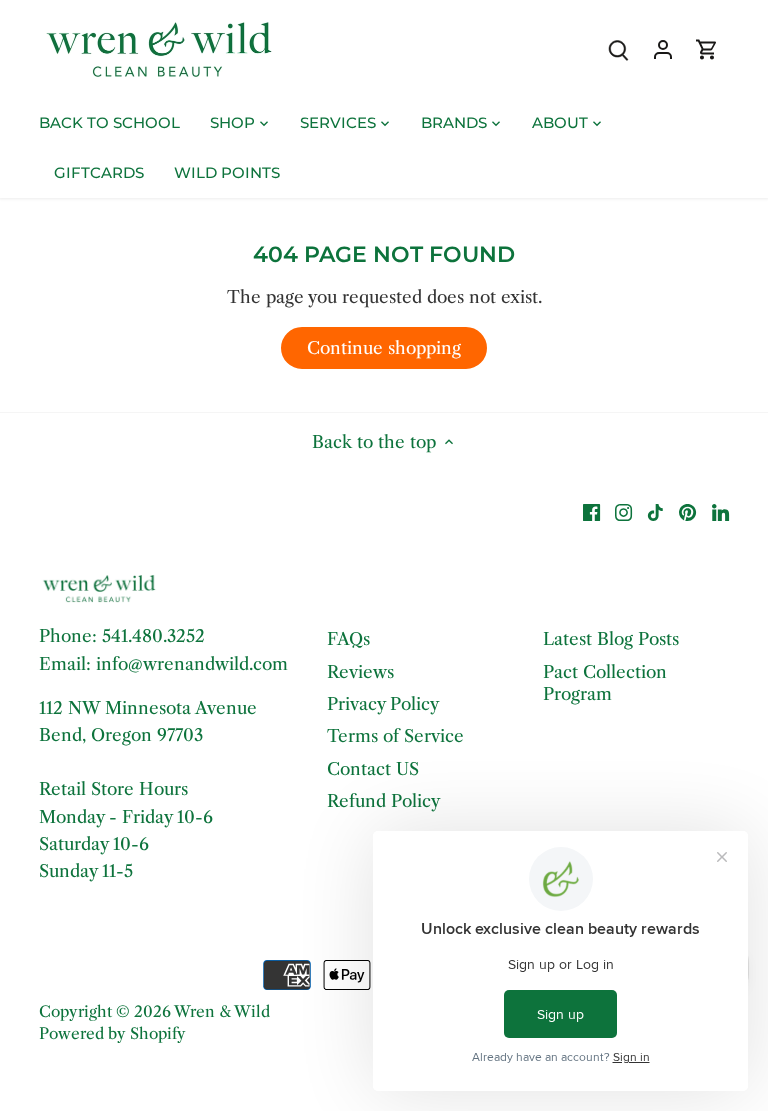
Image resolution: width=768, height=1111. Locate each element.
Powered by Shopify (112, 1033)
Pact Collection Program (605, 683)
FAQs (348, 639)
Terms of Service (395, 736)
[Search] (619, 49)
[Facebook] (591, 512)
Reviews (360, 672)
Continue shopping (384, 348)
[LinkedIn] (720, 512)
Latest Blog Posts (611, 639)
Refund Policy (383, 801)
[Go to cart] (707, 49)
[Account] (663, 49)
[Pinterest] (687, 512)
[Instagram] (623, 512)
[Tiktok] (655, 512)
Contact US (373, 769)
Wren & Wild (222, 1011)
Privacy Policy (383, 704)
